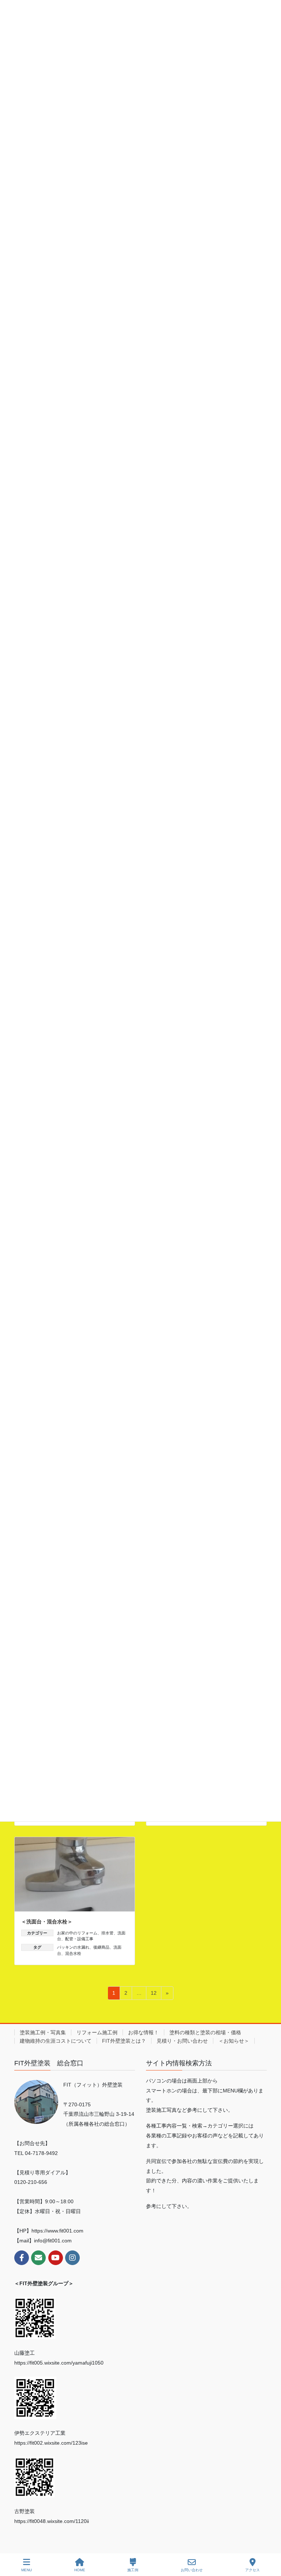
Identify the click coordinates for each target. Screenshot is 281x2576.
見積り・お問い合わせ (182, 2041)
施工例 (133, 2570)
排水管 (107, 1933)
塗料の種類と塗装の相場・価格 (205, 2032)
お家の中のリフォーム (77, 1933)
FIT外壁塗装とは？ (124, 2041)
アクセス (252, 2570)
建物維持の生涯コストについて (56, 2041)
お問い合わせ (192, 2570)
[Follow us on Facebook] (22, 2258)
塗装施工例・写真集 (43, 2032)
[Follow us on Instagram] (72, 2258)
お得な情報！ (143, 2032)
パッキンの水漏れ (73, 1947)
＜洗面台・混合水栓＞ (47, 1922)
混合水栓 (73, 1953)
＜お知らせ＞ (234, 2041)
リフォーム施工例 (97, 2032)
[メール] (38, 2258)
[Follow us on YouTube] (56, 2258)
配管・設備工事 (79, 1939)
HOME (80, 2570)
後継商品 (101, 1947)
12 (153, 1995)
